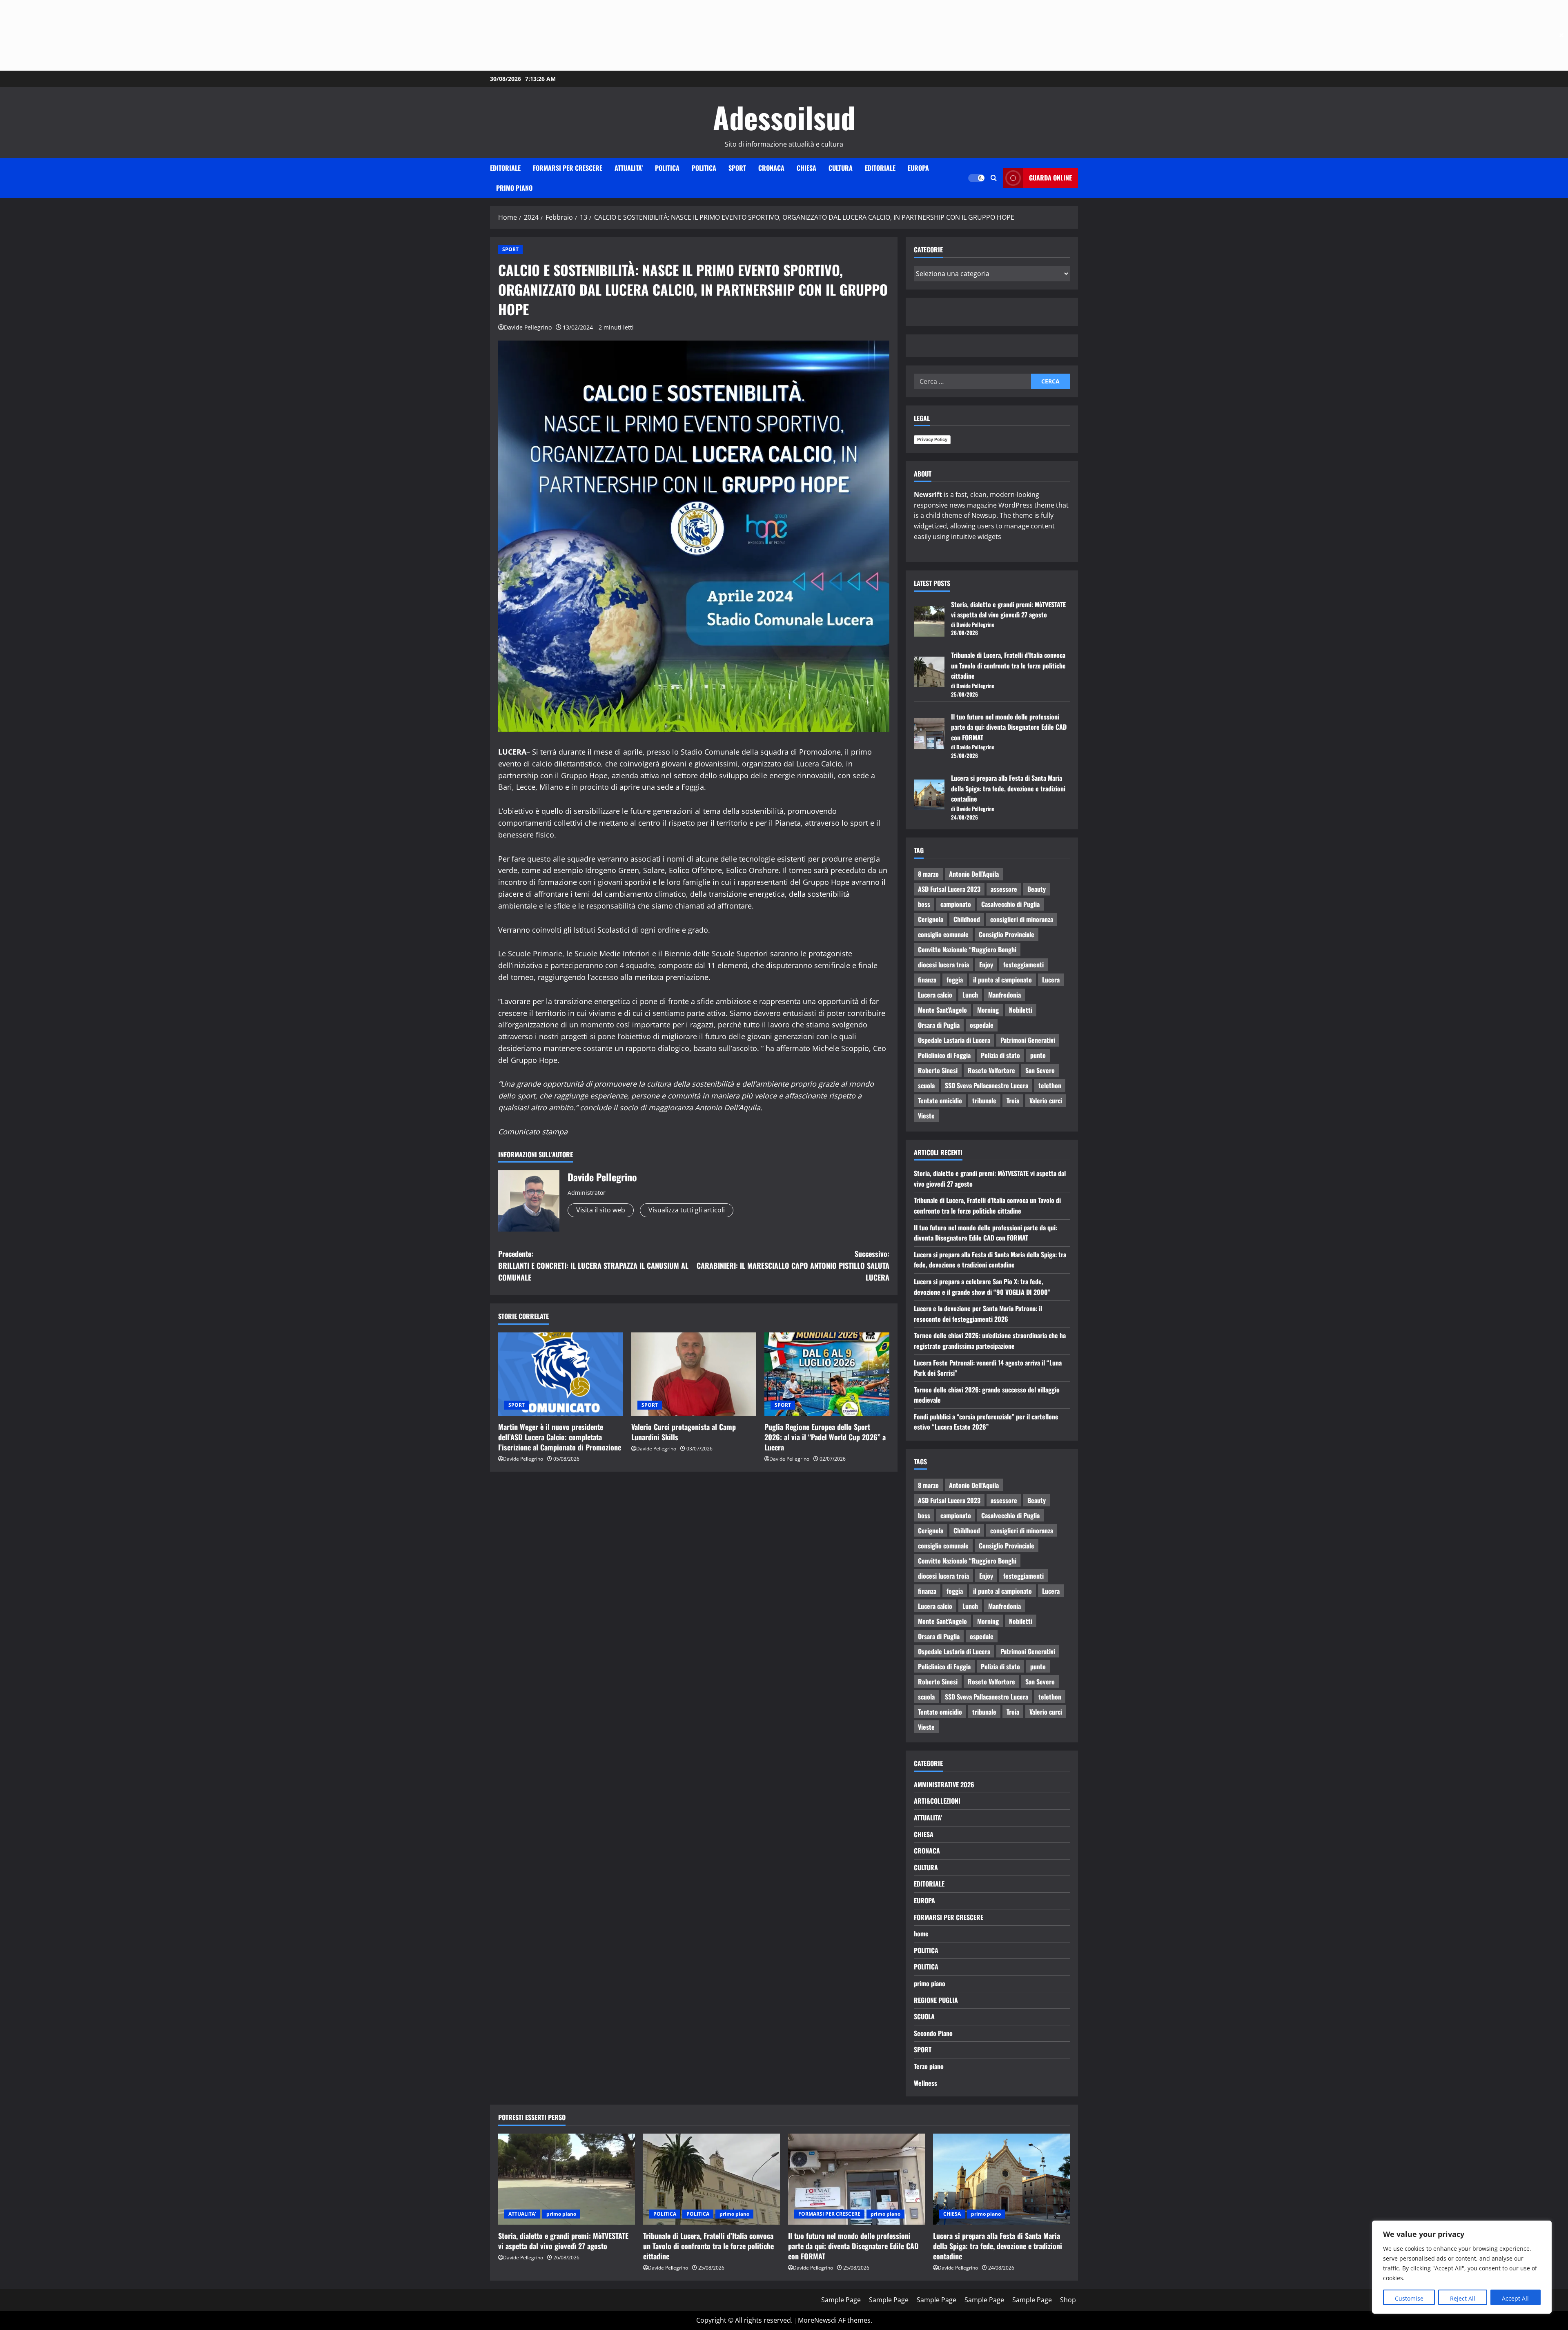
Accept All (1515, 2298)
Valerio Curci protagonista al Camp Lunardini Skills (684, 1432)
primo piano (514, 188)
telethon (1050, 1085)
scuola (926, 1085)
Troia (1013, 1100)
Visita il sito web (601, 1210)
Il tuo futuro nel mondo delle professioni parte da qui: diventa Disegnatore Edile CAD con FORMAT (1009, 727)
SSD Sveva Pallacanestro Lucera (987, 1085)
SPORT (737, 168)
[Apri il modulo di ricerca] (994, 178)
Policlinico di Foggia (944, 1055)
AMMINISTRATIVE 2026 (944, 1784)
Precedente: (593, 1265)
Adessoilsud (784, 117)
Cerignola (931, 919)
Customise (1409, 2298)
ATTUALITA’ (629, 168)
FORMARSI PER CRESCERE (568, 168)
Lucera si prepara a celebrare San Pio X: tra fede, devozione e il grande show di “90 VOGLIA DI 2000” (982, 1287)
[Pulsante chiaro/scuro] (976, 178)
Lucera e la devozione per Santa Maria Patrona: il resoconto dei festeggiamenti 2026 (978, 1314)
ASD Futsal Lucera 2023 (949, 889)
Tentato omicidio (940, 1100)
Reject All (1463, 2298)
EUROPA (918, 168)
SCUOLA (924, 2016)
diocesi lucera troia (943, 965)
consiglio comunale (943, 934)
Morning (988, 1010)
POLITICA (667, 168)
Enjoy (986, 965)
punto (1038, 1055)
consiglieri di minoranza (1022, 919)
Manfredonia (1004, 995)
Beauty (1037, 889)
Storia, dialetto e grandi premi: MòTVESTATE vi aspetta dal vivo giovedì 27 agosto (1008, 610)
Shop (1068, 2300)
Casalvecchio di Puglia (1010, 904)
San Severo (1040, 1070)
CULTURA (841, 168)
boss (924, 904)
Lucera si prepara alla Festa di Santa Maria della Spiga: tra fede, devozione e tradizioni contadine (1008, 788)
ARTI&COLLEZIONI (937, 1801)
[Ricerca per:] (972, 381)
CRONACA (771, 168)
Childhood (967, 919)
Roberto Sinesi (938, 1070)
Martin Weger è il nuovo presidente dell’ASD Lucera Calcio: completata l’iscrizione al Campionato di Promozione (560, 1437)
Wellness (925, 2083)
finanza (927, 980)
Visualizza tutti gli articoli (687, 1210)
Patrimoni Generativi (1028, 1040)
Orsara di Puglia (939, 1025)
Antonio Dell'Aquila (974, 874)
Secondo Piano (933, 2033)
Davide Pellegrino (528, 327)
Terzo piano (929, 2066)
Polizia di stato (1000, 1055)
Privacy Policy (932, 439)
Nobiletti (1021, 1010)
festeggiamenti (1023, 965)
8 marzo (928, 874)
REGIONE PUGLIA (936, 2000)
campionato (956, 904)
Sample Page (841, 2300)
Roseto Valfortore (991, 1070)
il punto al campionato (1002, 980)
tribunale (984, 1100)
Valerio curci (1046, 1100)
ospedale (982, 1025)
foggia (955, 980)
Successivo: (793, 1265)
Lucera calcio (935, 995)
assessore (1004, 889)
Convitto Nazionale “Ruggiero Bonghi (967, 949)
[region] (1462, 2267)
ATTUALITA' (928, 1818)
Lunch (970, 995)
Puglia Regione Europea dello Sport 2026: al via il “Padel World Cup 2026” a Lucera (825, 1437)
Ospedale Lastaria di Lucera (954, 1040)
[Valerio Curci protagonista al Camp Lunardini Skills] (694, 1374)
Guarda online (1050, 178)
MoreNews (814, 2320)
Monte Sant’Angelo (942, 1010)
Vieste (926, 1116)
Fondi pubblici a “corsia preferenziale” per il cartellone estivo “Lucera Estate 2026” (986, 1422)
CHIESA (806, 168)
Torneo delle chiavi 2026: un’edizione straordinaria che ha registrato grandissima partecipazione (990, 1341)
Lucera (1051, 980)
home (921, 1933)
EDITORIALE (505, 168)
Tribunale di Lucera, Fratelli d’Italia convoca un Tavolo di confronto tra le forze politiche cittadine (1008, 665)
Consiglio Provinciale (1007, 934)
